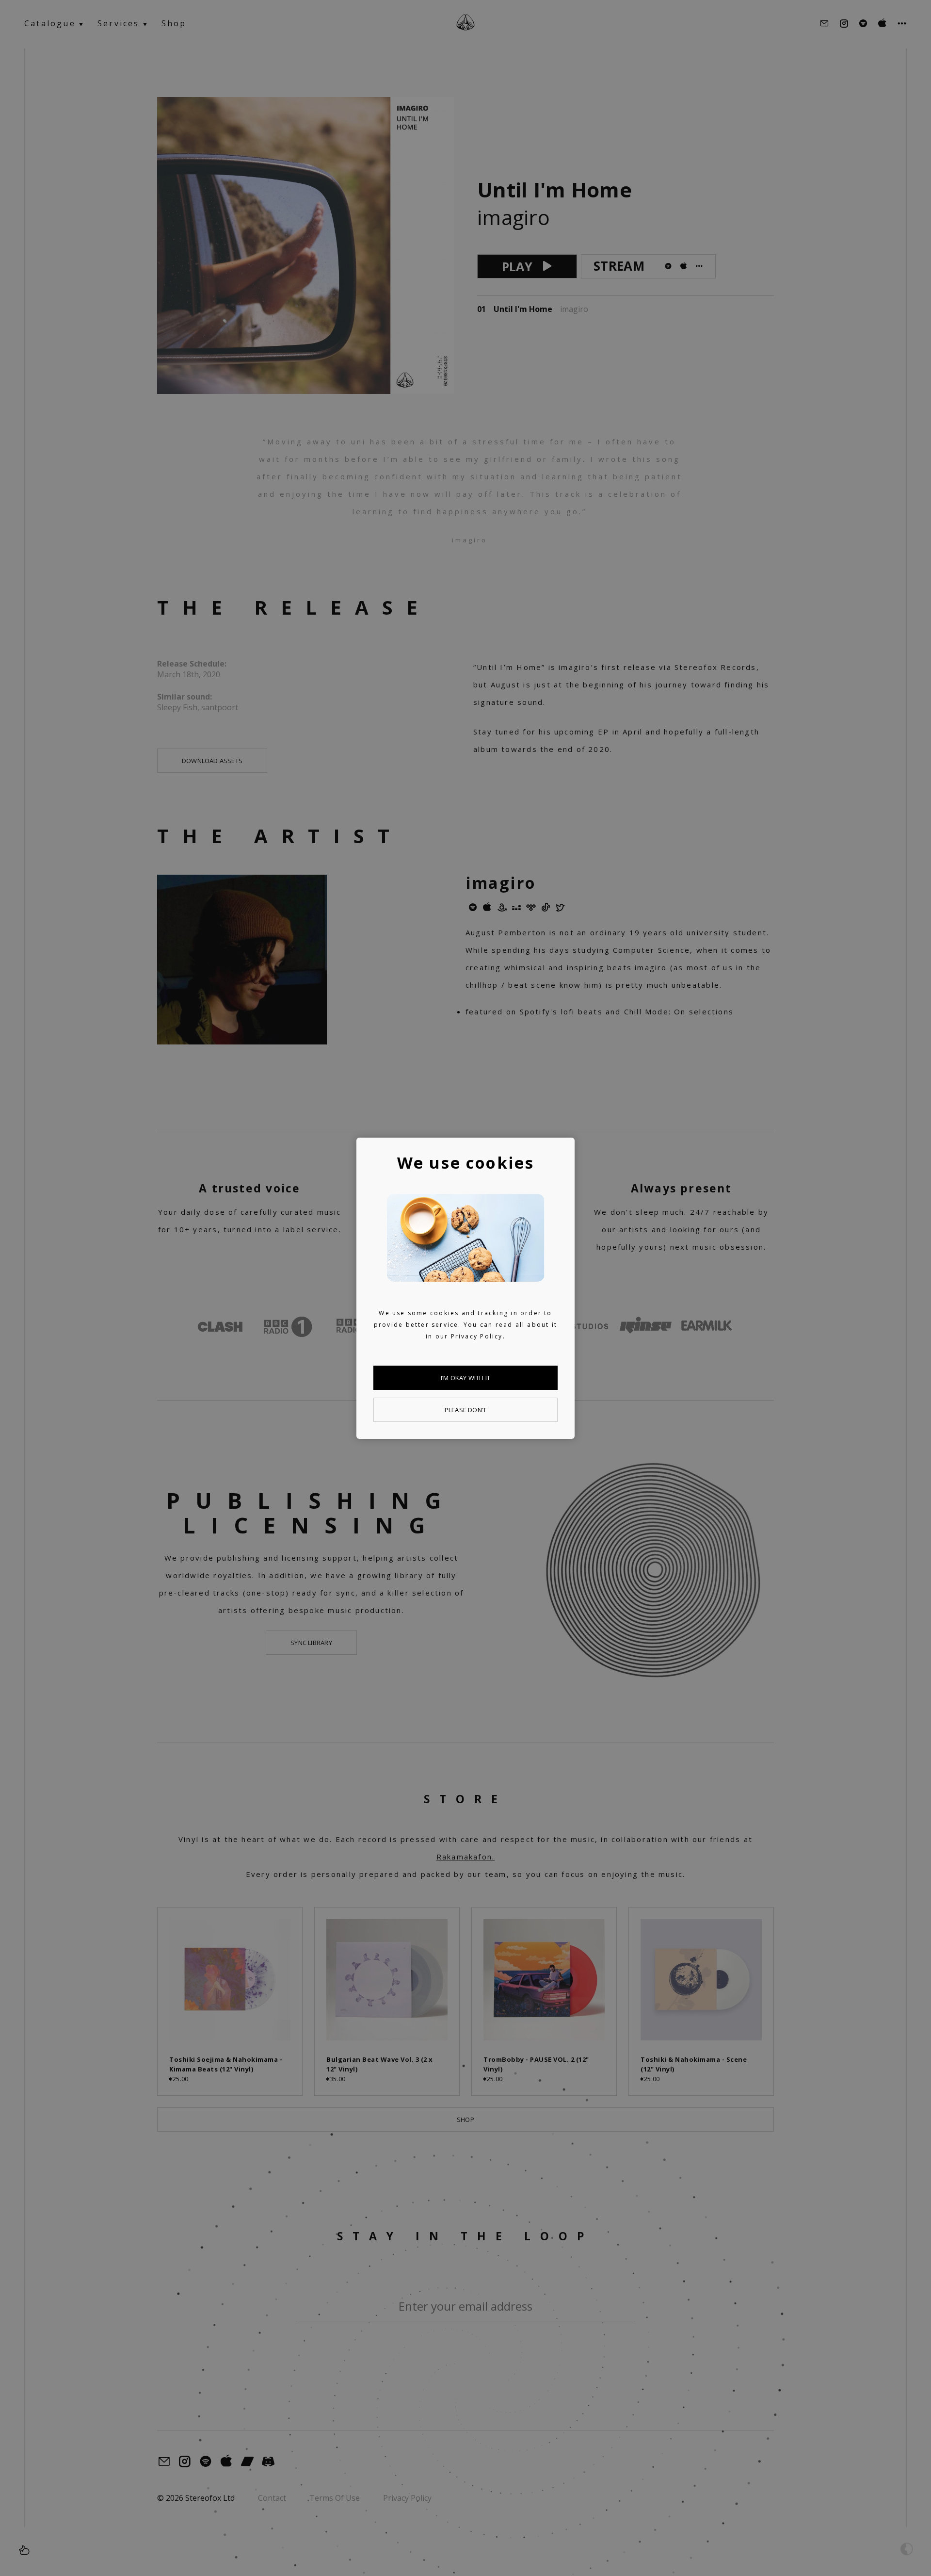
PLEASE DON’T (465, 1410)
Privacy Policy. (478, 1336)
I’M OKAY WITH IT (465, 1378)
